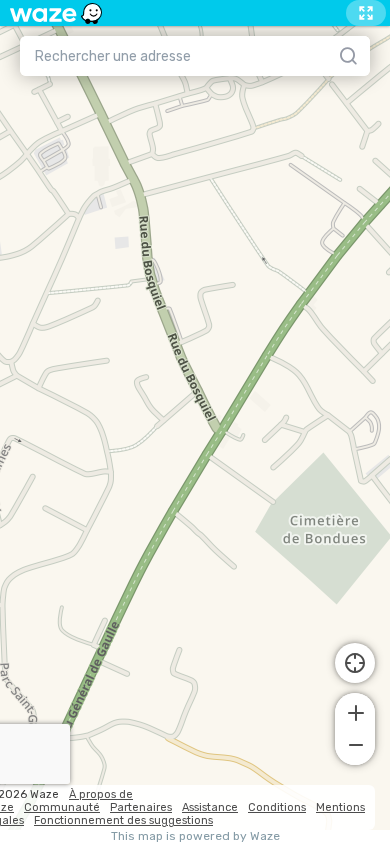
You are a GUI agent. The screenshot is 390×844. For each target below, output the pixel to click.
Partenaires (141, 807)
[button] (355, 711)
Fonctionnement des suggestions (123, 820)
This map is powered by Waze (195, 836)
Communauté (62, 807)
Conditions (277, 807)
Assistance (210, 807)
